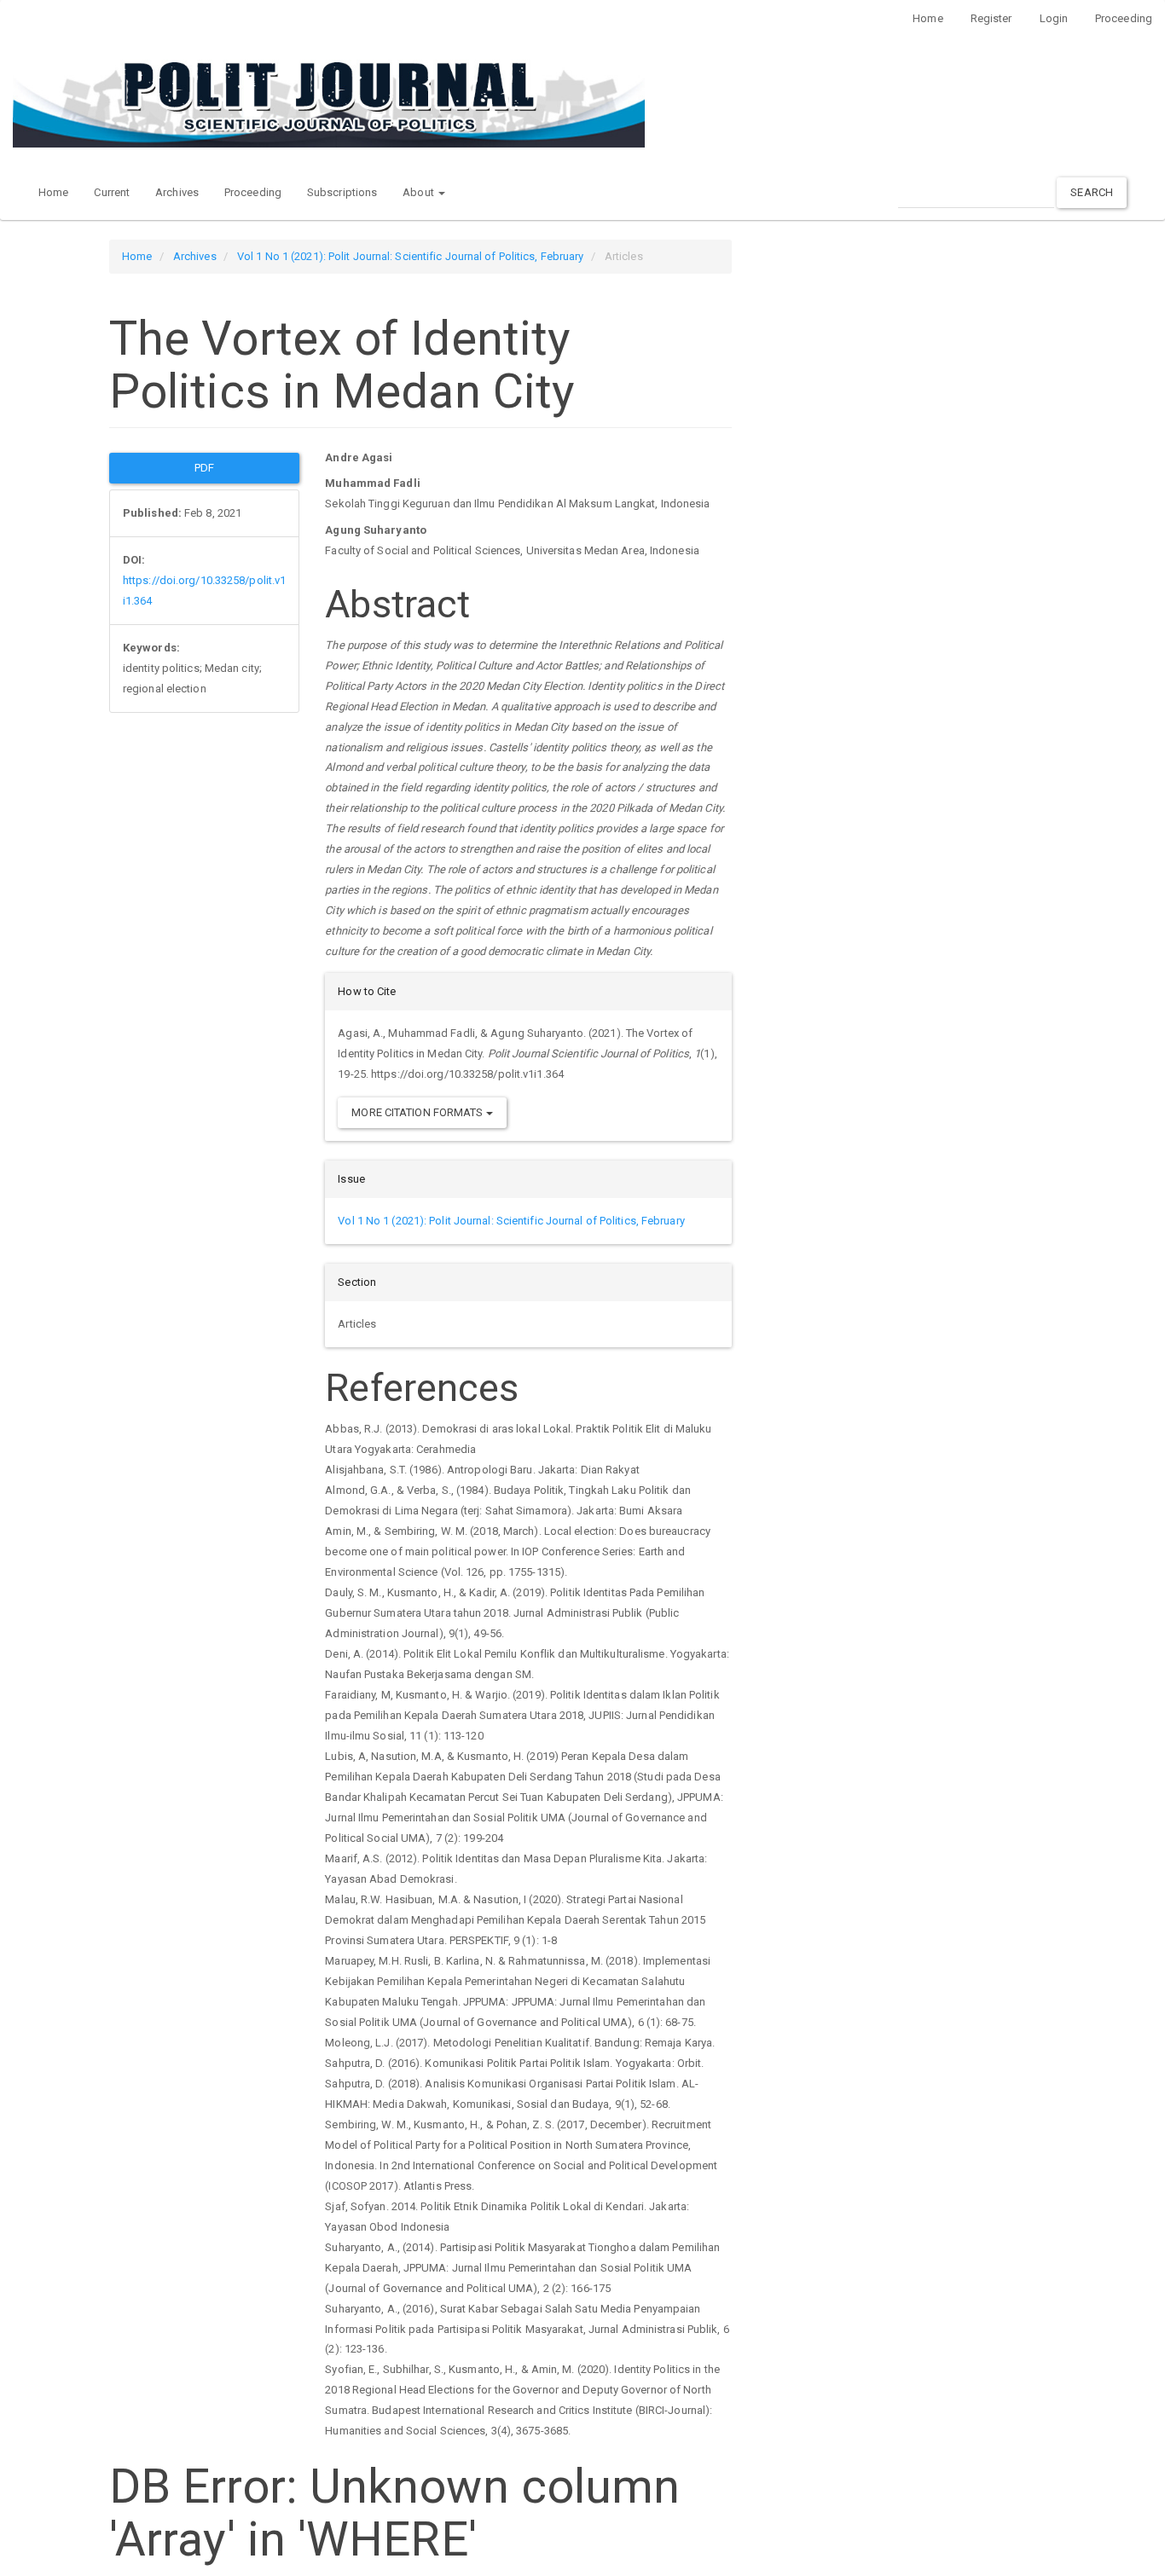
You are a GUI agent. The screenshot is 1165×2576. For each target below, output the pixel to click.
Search (1092, 192)
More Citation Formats (418, 1112)
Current (112, 192)
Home (927, 18)
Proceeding (1124, 18)
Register (991, 18)
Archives (177, 192)
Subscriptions (342, 192)
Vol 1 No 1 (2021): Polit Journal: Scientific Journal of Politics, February (410, 256)
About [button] (420, 192)
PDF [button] (204, 468)
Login (1054, 18)
